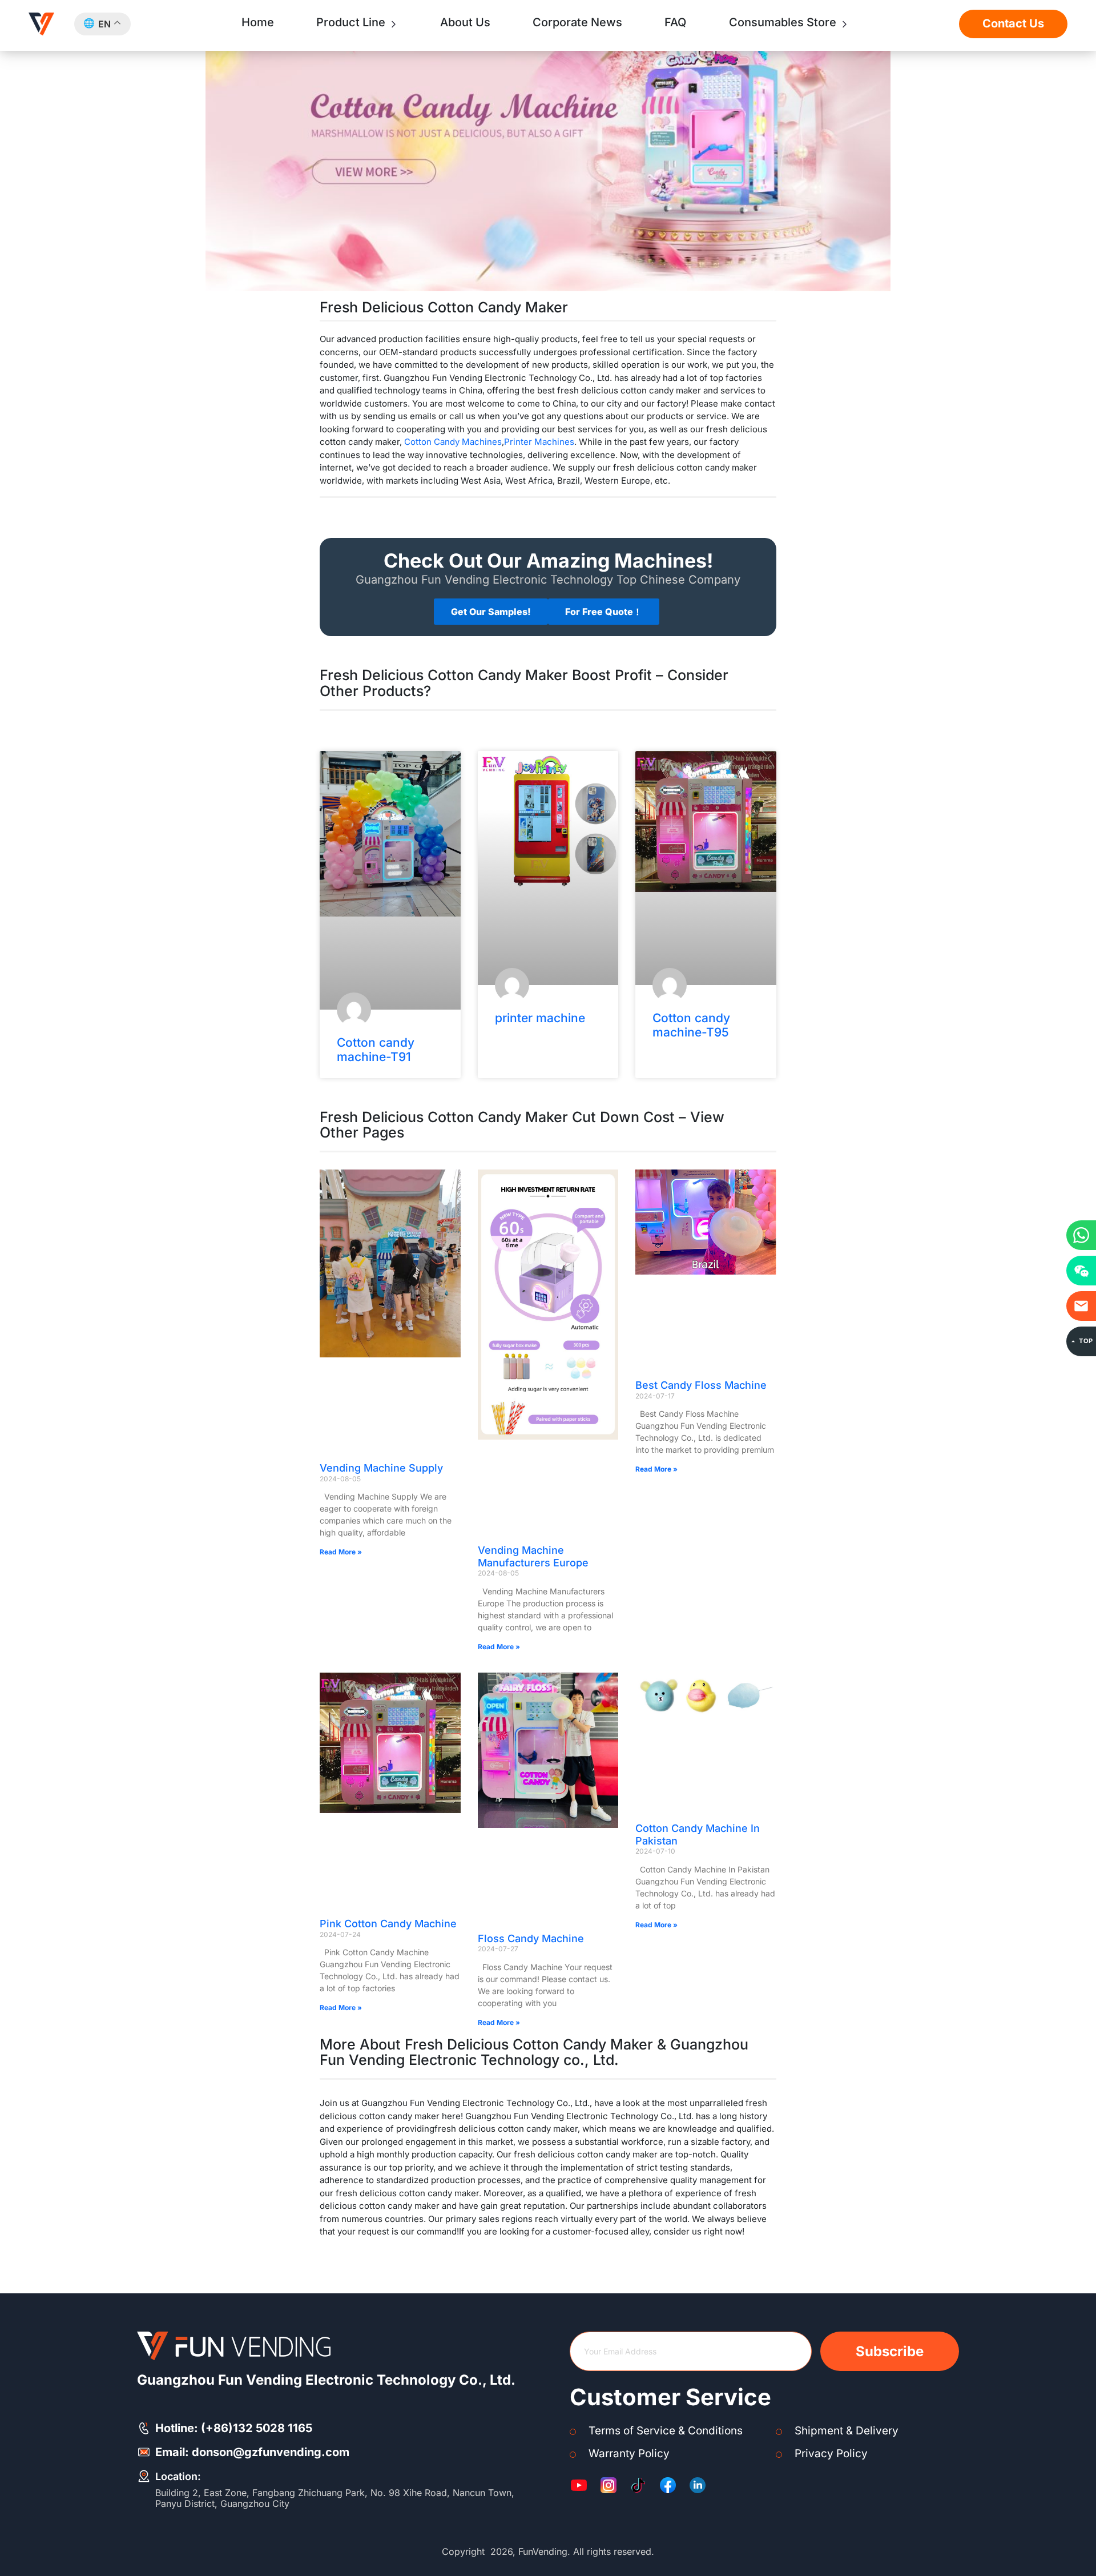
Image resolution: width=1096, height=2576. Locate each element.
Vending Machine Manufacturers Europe (533, 1556)
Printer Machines (539, 442)
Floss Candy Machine (531, 1938)
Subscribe (890, 2351)
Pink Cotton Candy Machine (388, 1924)
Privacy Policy (831, 2454)
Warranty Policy (629, 2454)
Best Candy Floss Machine (701, 1385)
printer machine (540, 1018)
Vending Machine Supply (381, 1468)
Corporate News (577, 22)
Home (258, 22)
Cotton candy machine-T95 (691, 1025)
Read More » (341, 1552)
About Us (465, 22)
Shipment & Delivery (847, 2431)
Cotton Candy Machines (453, 442)
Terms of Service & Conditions (666, 2431)
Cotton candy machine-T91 (376, 1050)
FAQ (675, 22)
